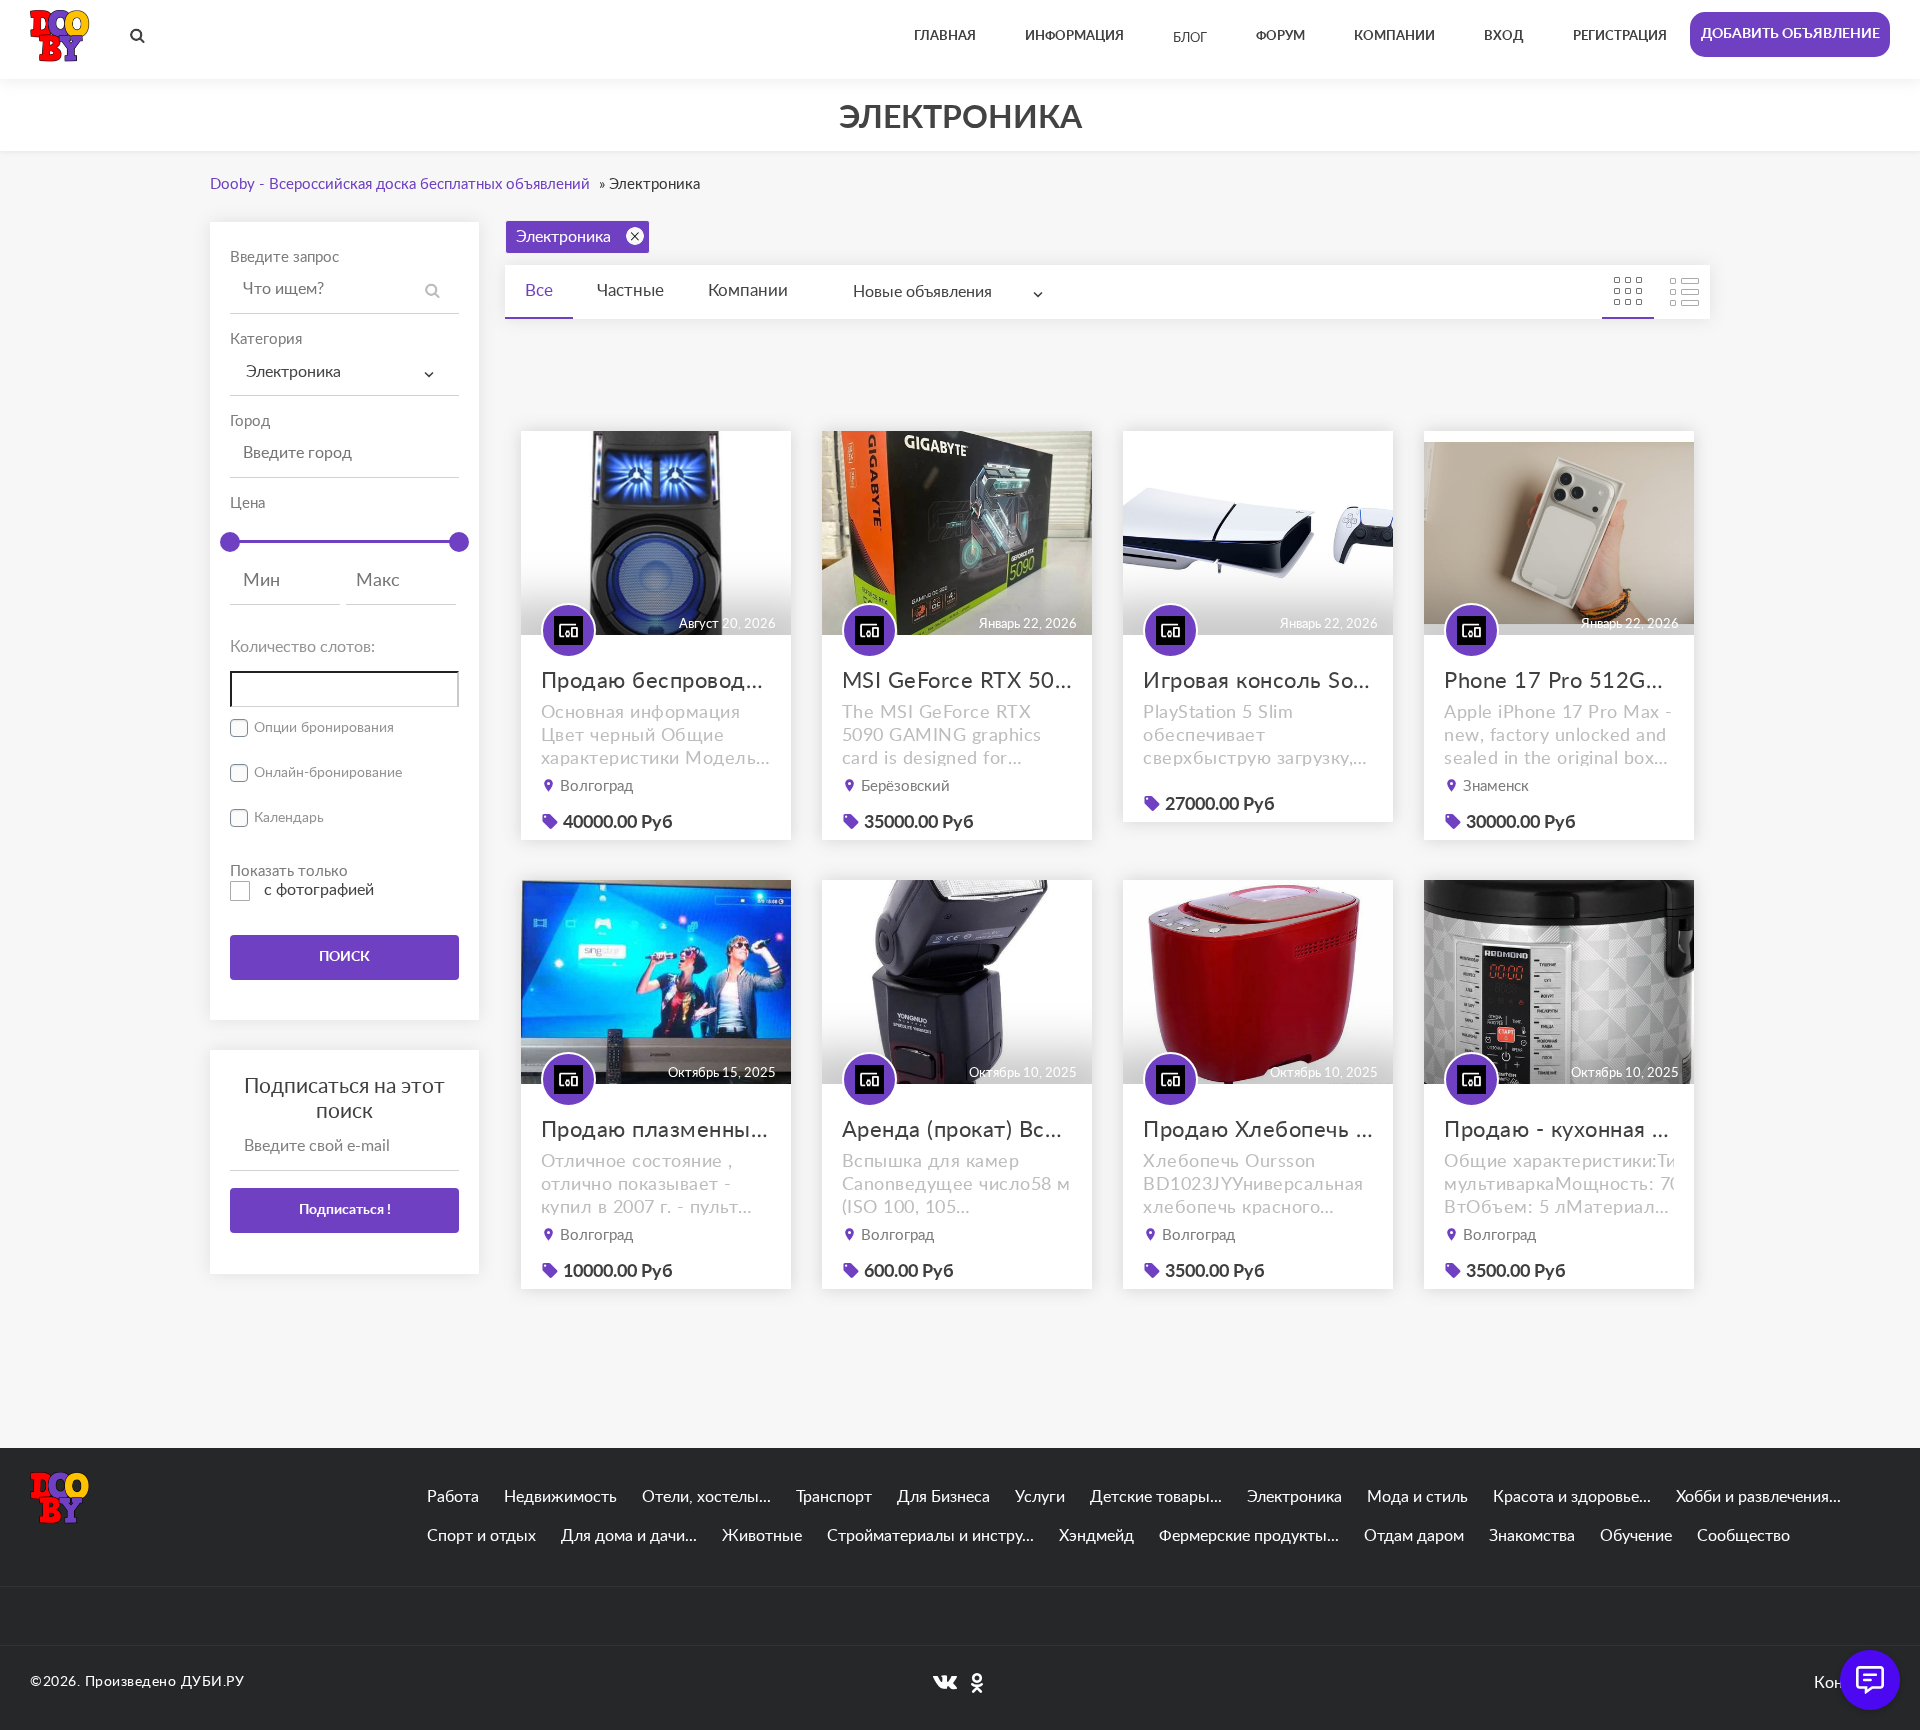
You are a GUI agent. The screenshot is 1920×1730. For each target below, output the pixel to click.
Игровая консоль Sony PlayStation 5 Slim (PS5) (1258, 681)
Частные (630, 290)
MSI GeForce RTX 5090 (957, 681)
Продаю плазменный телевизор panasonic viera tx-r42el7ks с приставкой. (656, 1130)
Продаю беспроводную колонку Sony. (656, 681)
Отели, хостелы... (706, 1497)
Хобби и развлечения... (1758, 1497)
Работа (453, 1497)
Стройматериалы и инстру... (930, 1536)
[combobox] (344, 372)
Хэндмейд (1096, 1536)
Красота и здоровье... (1572, 1497)
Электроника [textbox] (293, 372)
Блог (1190, 38)
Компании (748, 290)
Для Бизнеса (943, 1497)
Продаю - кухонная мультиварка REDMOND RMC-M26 (1559, 1130)
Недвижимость (560, 1497)
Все (539, 290)
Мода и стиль (1417, 1497)
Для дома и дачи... (629, 1536)
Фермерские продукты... (1249, 1536)
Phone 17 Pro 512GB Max (1559, 681)
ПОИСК (344, 957)
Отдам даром (1414, 1536)
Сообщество (1743, 1536)
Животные (762, 1536)
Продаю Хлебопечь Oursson (1258, 1130)
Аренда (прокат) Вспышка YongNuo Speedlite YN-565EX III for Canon (957, 1130)
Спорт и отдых (481, 1536)
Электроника (563, 237)
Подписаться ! (345, 1210)
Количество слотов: (302, 647)
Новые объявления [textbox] (922, 292)
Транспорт (834, 1497)
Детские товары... (1156, 1497)
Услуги (1040, 1497)
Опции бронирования (324, 728)
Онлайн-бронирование (328, 773)
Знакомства (1532, 1536)
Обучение (1636, 1536)
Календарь (289, 818)
